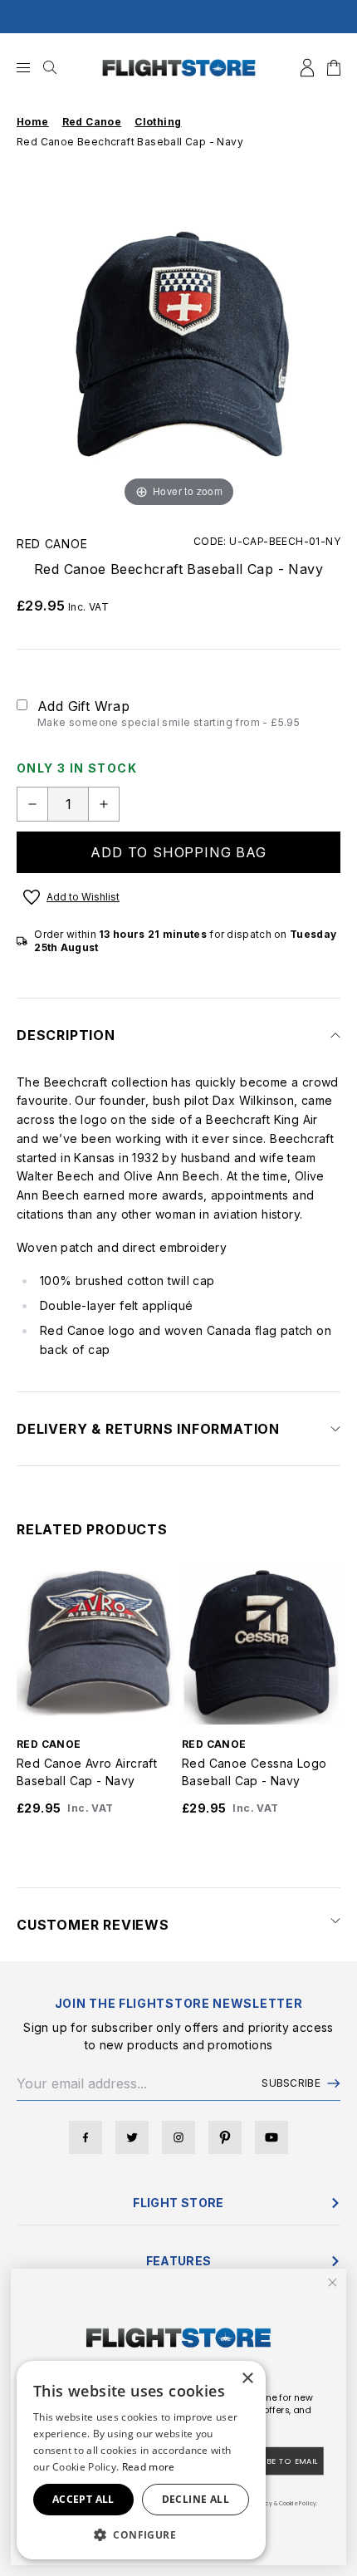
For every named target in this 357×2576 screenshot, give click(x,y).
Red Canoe (52, 544)
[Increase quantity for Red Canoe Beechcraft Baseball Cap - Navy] (104, 804)
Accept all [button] (83, 2499)
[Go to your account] (307, 68)
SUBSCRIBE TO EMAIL (275, 2461)
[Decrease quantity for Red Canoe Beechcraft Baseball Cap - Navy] (32, 804)
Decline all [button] (196, 2499)
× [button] (247, 2379)
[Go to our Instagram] (178, 2137)
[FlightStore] (179, 68)
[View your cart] (334, 68)
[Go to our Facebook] (86, 2137)
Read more (149, 2467)
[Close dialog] (333, 2283)
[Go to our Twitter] (132, 2137)
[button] (141, 2534)
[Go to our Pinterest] (225, 2137)
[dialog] (141, 2460)
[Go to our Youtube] (271, 2137)
